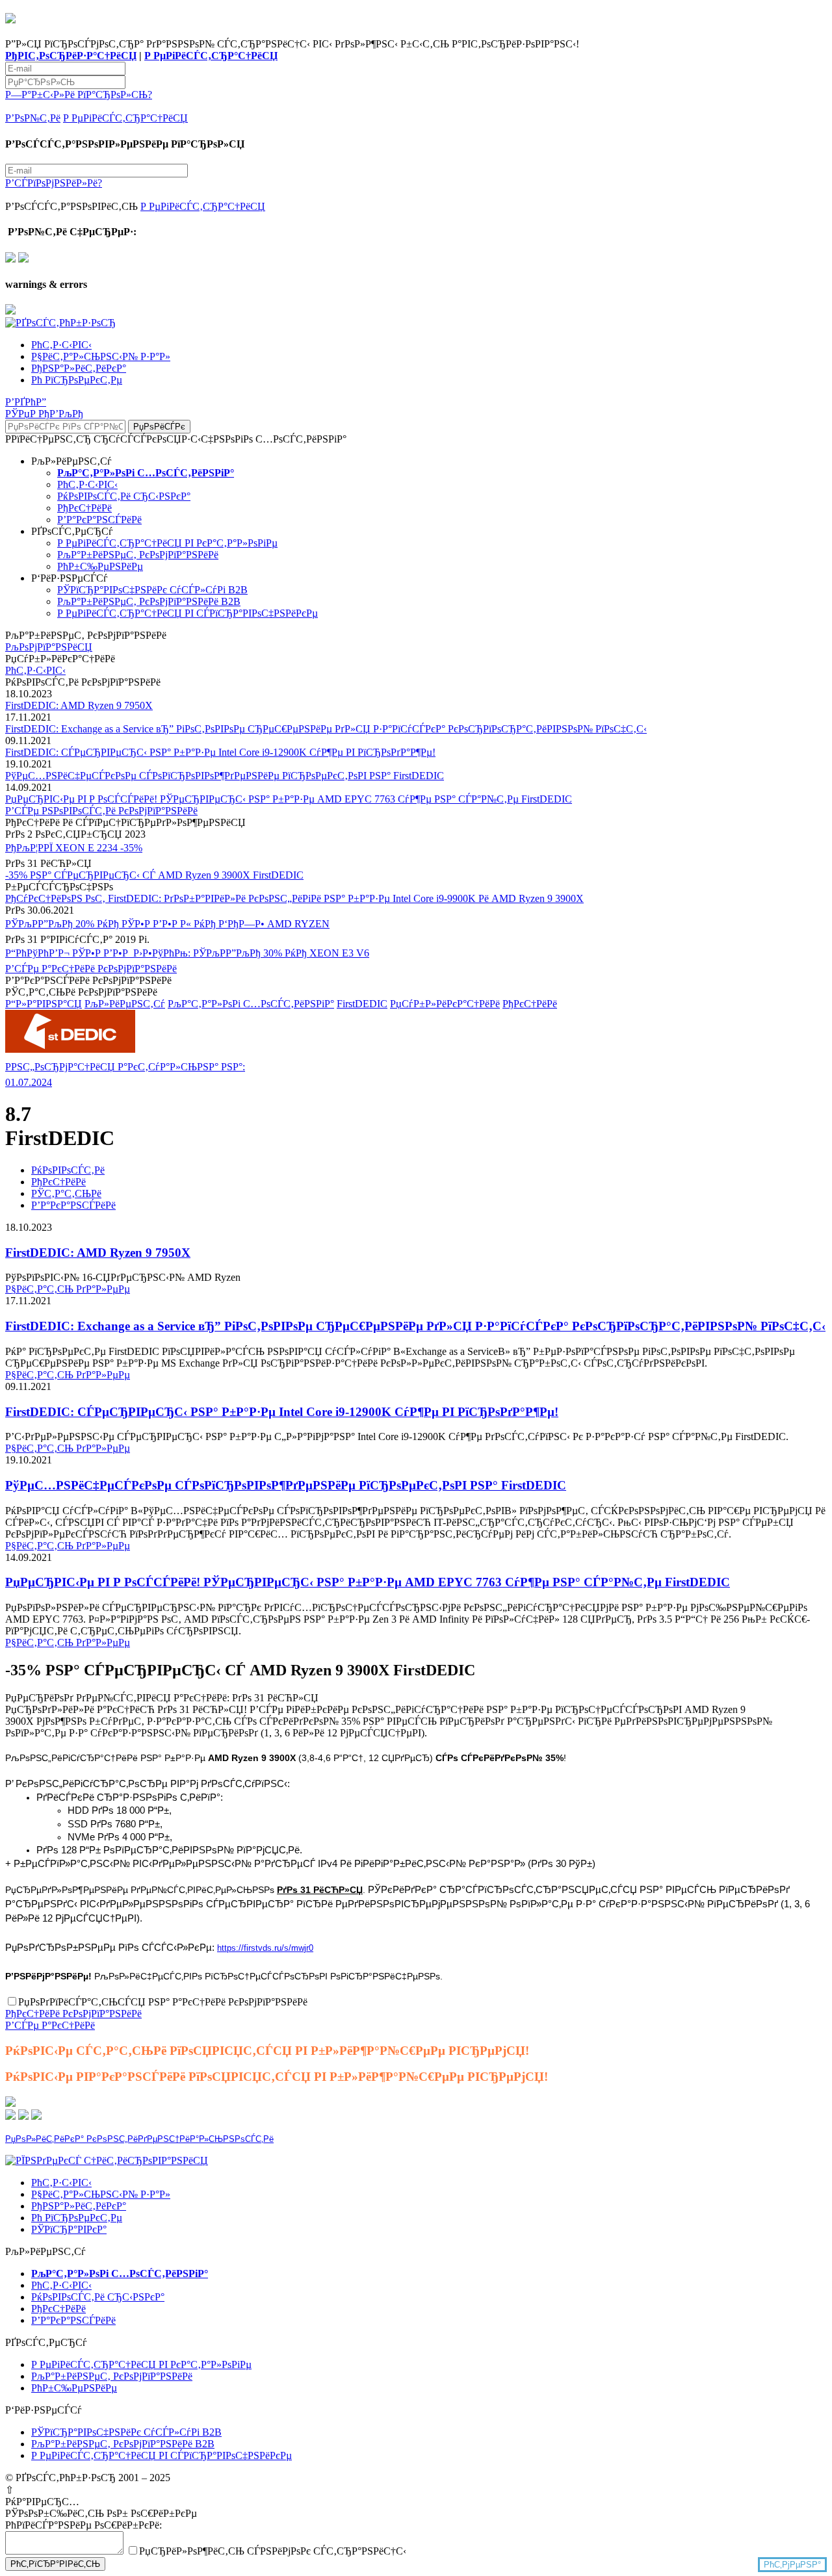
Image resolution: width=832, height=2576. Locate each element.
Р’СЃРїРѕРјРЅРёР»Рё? (54, 183)
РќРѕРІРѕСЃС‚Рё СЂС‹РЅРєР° (124, 496)
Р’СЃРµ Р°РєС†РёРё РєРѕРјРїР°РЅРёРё (91, 969)
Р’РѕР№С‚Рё (33, 118)
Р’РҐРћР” (26, 402)
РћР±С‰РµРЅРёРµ (100, 566)
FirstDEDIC (362, 1004)
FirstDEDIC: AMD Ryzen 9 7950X (79, 705)
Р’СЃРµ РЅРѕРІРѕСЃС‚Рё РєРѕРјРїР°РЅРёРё (101, 811)
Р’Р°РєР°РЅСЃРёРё (99, 520)
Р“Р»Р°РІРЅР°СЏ (44, 1004)
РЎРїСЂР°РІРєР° (69, 2229)
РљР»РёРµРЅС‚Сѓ (125, 1004)
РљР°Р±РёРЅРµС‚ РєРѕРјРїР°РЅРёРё (138, 555)
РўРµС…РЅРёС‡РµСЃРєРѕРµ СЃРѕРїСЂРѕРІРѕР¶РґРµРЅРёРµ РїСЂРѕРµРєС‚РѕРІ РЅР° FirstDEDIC (225, 776)
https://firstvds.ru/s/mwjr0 (265, 1948)
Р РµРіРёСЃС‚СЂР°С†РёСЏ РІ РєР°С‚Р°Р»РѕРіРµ (167, 543)
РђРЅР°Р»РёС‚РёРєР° (79, 368)
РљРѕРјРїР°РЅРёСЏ (49, 647)
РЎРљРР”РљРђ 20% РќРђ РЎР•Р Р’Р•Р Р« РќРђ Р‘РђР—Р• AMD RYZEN (167, 924)
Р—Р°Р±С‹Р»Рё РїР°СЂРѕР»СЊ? (79, 95)
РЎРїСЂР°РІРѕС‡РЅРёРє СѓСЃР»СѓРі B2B (152, 590)
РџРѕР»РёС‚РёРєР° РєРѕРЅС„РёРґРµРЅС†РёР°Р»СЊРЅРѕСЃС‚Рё (139, 2139)
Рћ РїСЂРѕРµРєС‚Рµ (77, 380)
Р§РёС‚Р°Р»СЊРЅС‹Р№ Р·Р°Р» (101, 356)
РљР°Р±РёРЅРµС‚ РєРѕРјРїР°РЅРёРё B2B (149, 601)
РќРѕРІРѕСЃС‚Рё (68, 1170)
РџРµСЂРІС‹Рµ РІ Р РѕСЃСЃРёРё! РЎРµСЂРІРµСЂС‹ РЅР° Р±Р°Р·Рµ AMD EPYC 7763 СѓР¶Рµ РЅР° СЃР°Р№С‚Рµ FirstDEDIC (289, 799)
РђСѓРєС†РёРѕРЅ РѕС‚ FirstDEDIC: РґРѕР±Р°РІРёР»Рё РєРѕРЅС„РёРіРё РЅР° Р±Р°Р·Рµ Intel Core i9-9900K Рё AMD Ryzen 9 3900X (294, 898)
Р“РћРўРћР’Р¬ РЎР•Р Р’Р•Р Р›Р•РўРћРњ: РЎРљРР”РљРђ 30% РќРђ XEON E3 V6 (187, 953)
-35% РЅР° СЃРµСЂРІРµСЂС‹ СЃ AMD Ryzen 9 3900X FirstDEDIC (154, 875)
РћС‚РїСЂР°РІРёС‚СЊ (55, 2564)
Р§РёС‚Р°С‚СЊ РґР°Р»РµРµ (68, 1289)
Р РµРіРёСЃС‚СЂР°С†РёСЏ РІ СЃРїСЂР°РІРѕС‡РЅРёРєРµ (188, 613)
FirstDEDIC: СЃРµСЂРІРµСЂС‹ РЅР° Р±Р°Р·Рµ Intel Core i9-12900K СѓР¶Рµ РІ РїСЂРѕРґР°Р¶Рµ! (220, 752)
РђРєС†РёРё (84, 508)
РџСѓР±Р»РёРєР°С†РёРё (445, 1004)
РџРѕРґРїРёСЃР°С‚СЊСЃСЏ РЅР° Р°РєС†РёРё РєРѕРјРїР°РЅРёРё (163, 2002)
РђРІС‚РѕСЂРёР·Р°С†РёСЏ (71, 56)
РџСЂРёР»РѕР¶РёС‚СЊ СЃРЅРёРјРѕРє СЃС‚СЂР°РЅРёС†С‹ (273, 2551)
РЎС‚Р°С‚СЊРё (66, 1193)
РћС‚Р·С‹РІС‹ (61, 345)
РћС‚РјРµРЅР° (792, 2565)
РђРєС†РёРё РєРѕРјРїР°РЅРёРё (73, 2014)
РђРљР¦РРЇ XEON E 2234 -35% (74, 848)
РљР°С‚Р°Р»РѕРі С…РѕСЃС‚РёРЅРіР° (251, 1004)
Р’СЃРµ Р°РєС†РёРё (50, 2025)
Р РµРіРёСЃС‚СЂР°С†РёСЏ (211, 56)
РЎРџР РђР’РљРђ (44, 414)
